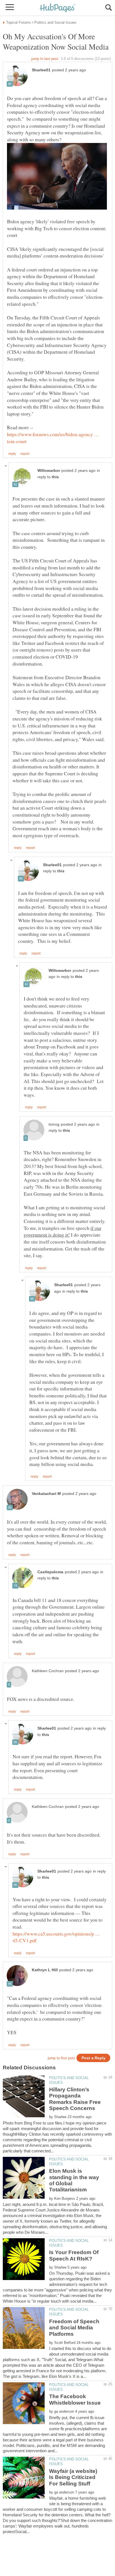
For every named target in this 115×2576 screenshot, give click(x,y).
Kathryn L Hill (45, 1970)
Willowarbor (49, 471)
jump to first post (61, 2058)
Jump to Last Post (45, 59)
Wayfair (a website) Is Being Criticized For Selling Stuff (73, 2477)
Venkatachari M (46, 1494)
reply (12, 454)
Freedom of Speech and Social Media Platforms (74, 2328)
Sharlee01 (41, 70)
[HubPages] (57, 8)
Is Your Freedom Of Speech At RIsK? (74, 2255)
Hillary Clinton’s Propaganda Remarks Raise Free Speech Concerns (75, 2099)
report (25, 454)
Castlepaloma (50, 1572)
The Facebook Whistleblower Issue (75, 2399)
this (55, 477)
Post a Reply (94, 2058)
